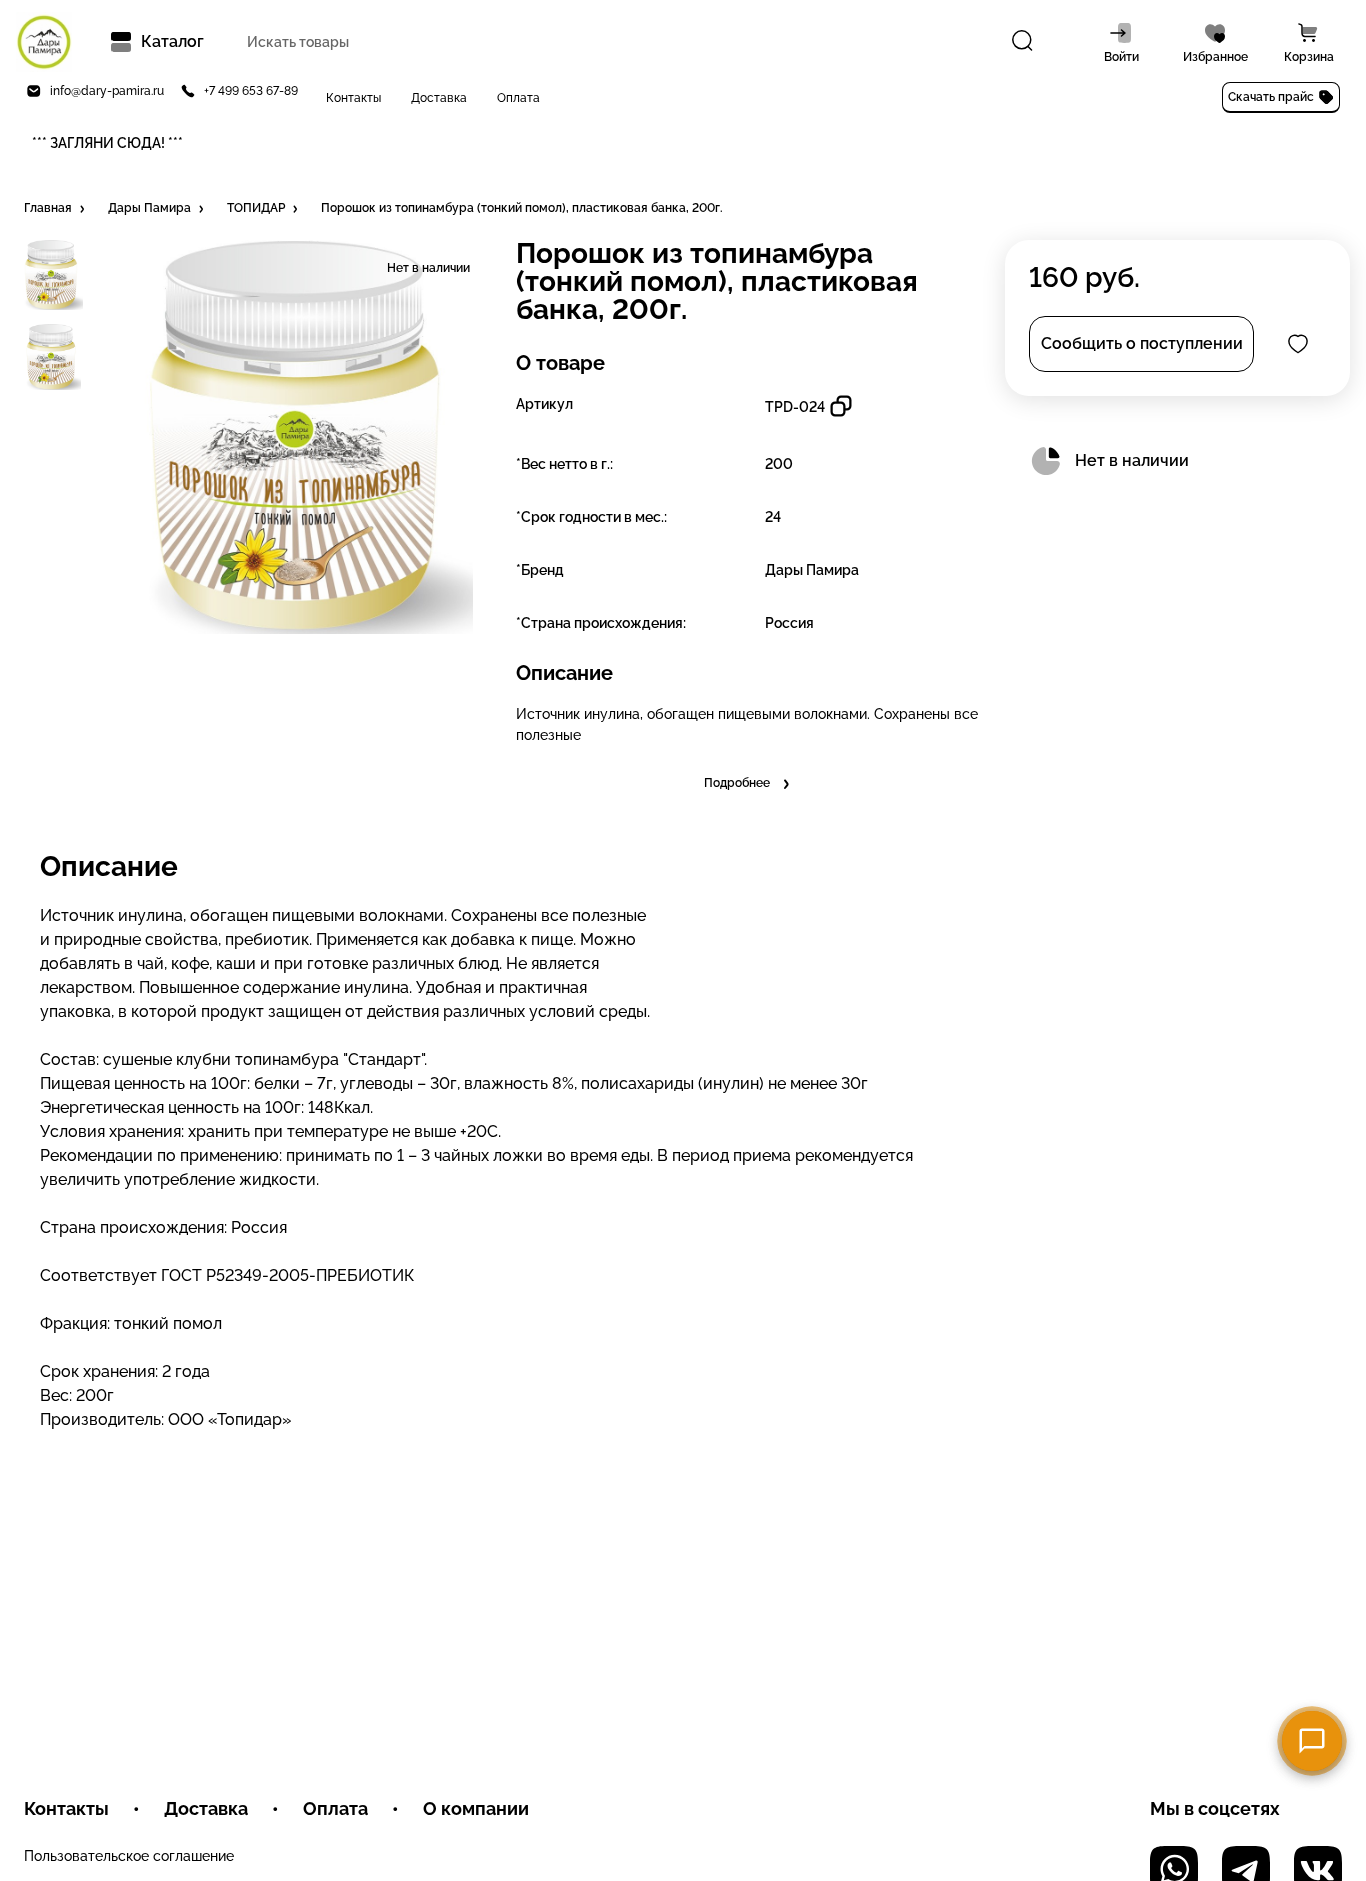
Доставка (439, 98)
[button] (56, 209)
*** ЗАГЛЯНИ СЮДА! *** (107, 143)
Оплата (518, 98)
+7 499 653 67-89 (251, 91)
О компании (476, 1808)
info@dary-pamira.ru (107, 91)
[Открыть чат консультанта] (1312, 1741)
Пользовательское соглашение (129, 1856)
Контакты (353, 98)
